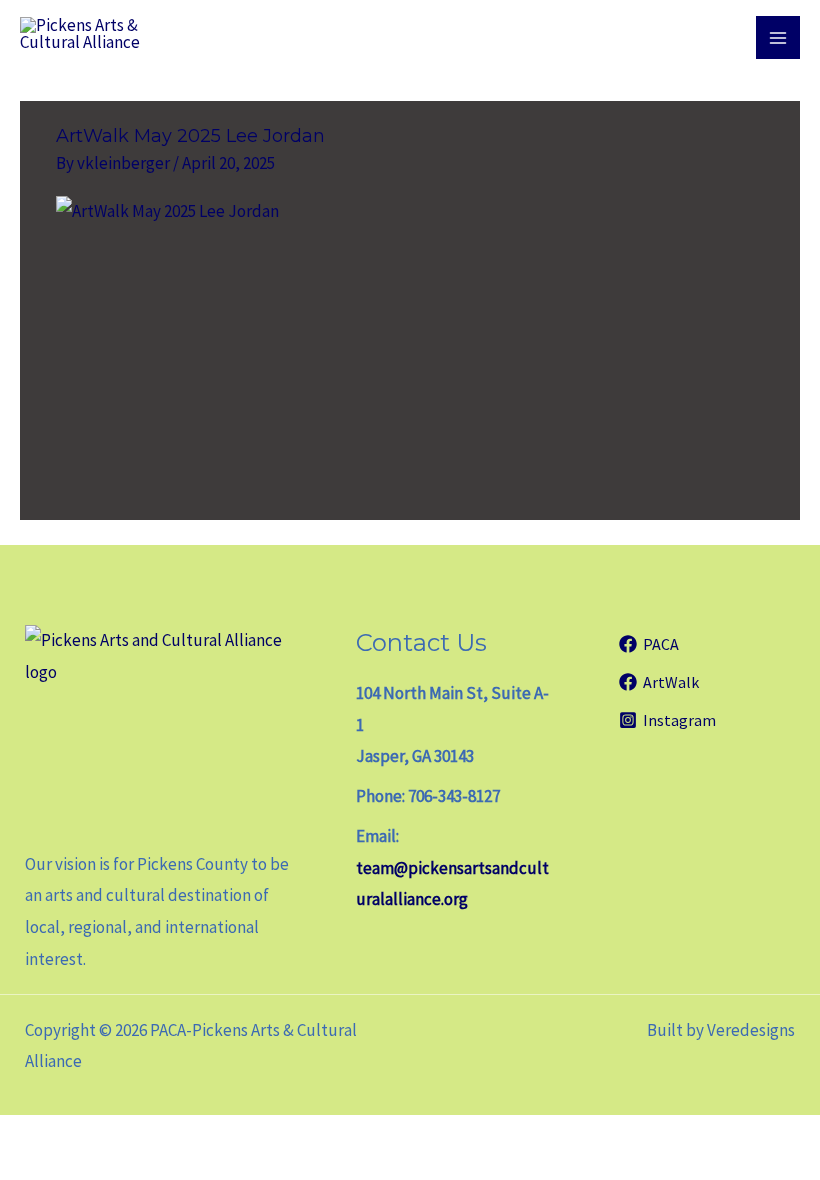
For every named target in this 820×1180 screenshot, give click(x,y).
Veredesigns (751, 1030)
